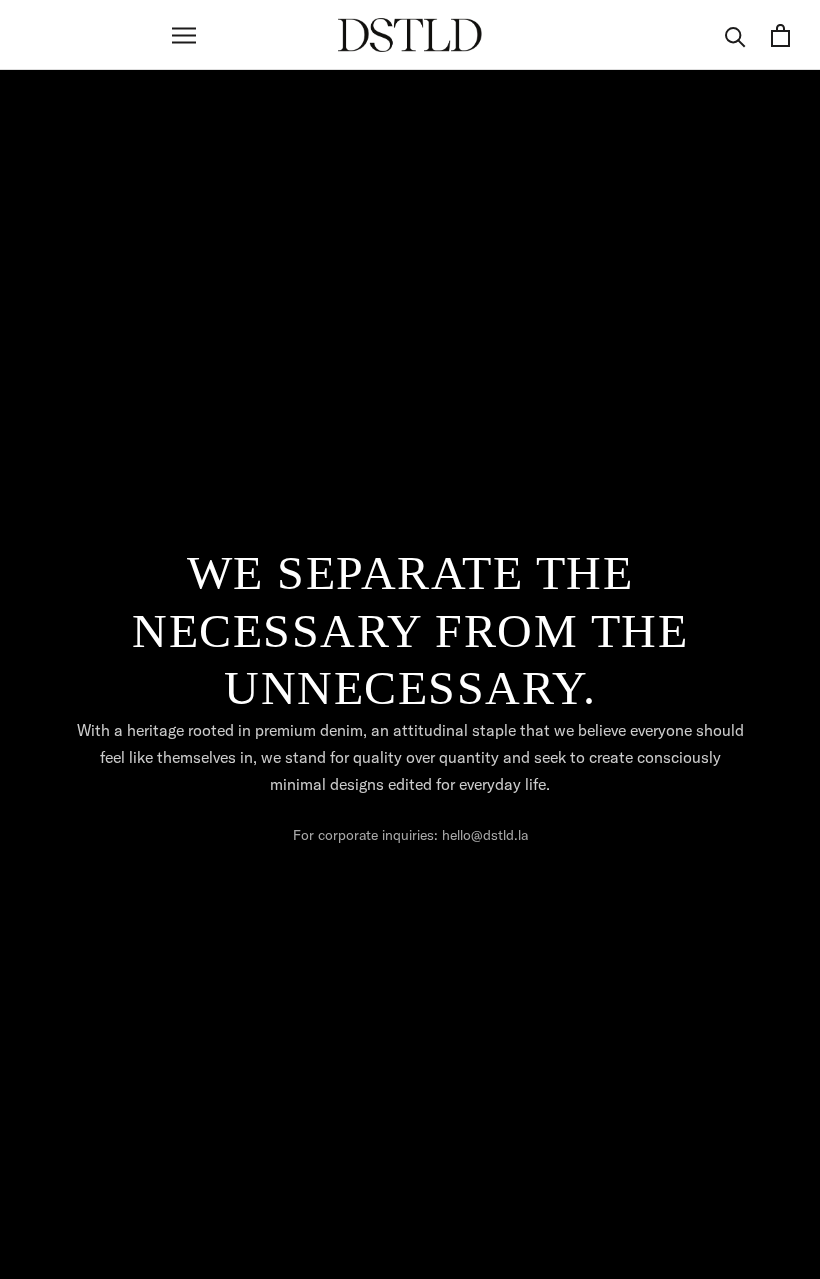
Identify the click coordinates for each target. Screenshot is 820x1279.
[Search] (735, 35)
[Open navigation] (184, 35)
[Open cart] (780, 35)
